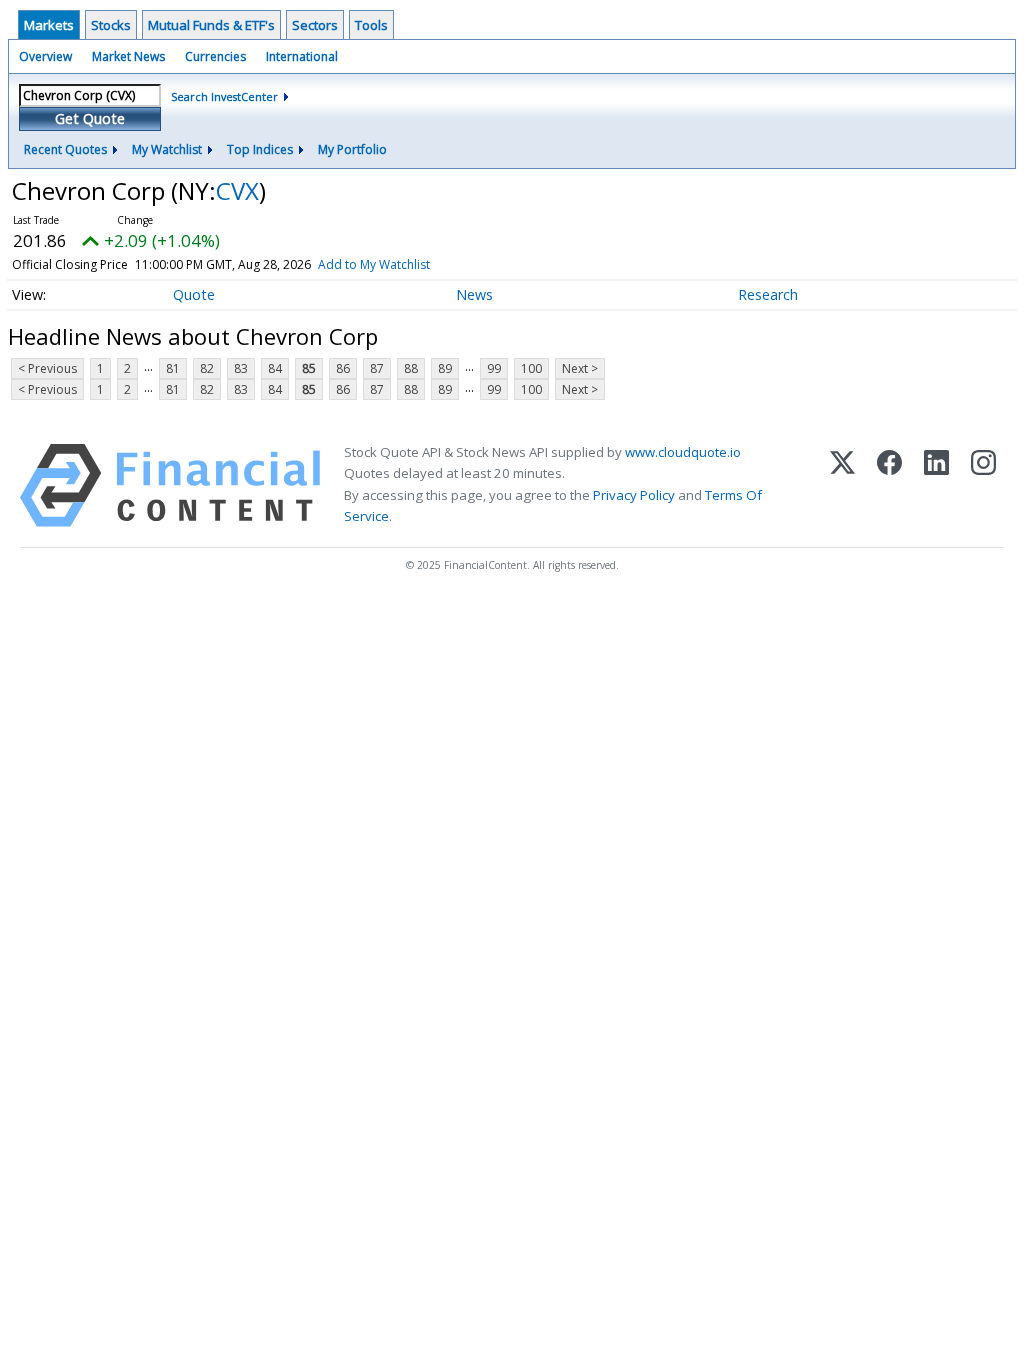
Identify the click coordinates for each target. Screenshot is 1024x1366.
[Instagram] (983, 485)
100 (531, 368)
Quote (194, 294)
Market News (128, 56)
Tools (371, 25)
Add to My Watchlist (374, 264)
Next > (580, 368)
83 (241, 368)
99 (494, 368)
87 (377, 368)
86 (343, 368)
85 (309, 368)
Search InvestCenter (224, 96)
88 (411, 368)
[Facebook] (889, 485)
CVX (237, 190)
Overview (45, 56)
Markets (49, 25)
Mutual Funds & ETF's (211, 25)
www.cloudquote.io (683, 452)
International (302, 56)
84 (275, 368)
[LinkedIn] (936, 485)
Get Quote (90, 118)
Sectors (315, 25)
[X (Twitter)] (842, 485)
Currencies (215, 56)
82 (207, 368)
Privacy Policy (634, 495)
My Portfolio (352, 149)
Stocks (111, 25)
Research (768, 294)
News (474, 294)
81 (173, 368)
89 (445, 368)
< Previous (47, 368)
